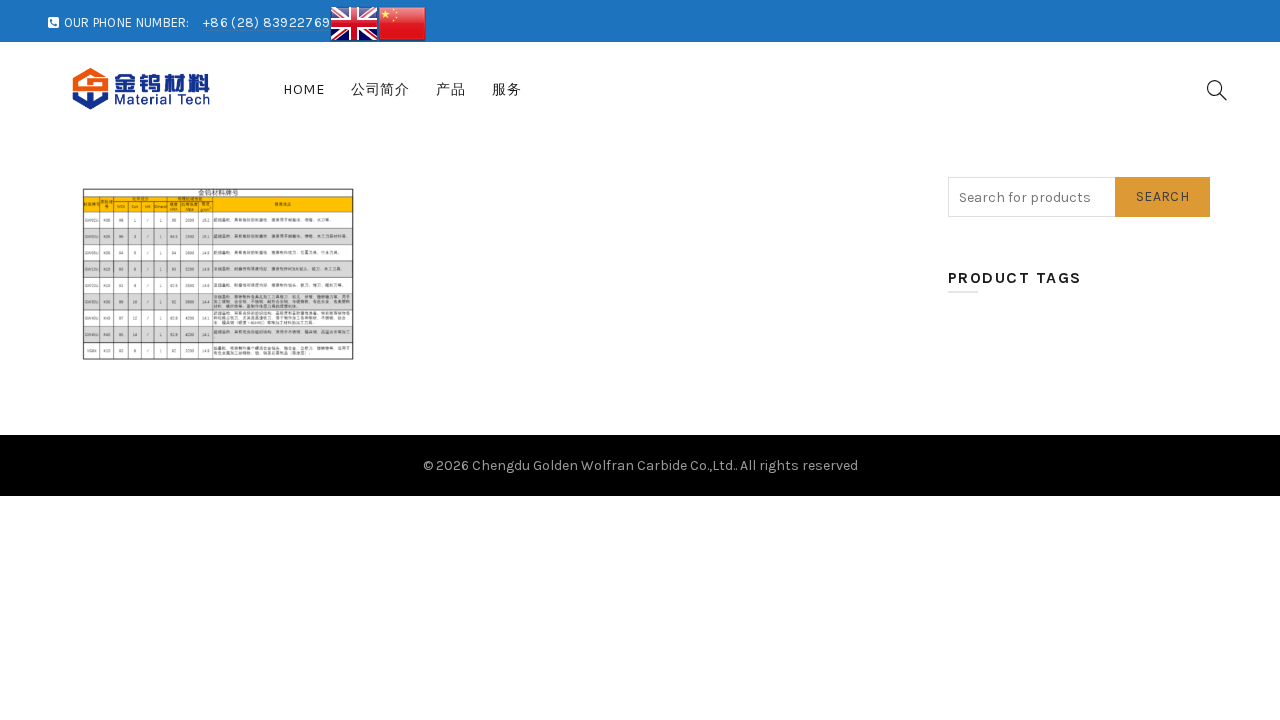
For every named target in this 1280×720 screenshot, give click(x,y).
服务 (506, 89)
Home (303, 89)
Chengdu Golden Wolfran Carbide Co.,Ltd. (603, 465)
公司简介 (380, 89)
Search (1162, 196)
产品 (450, 89)
